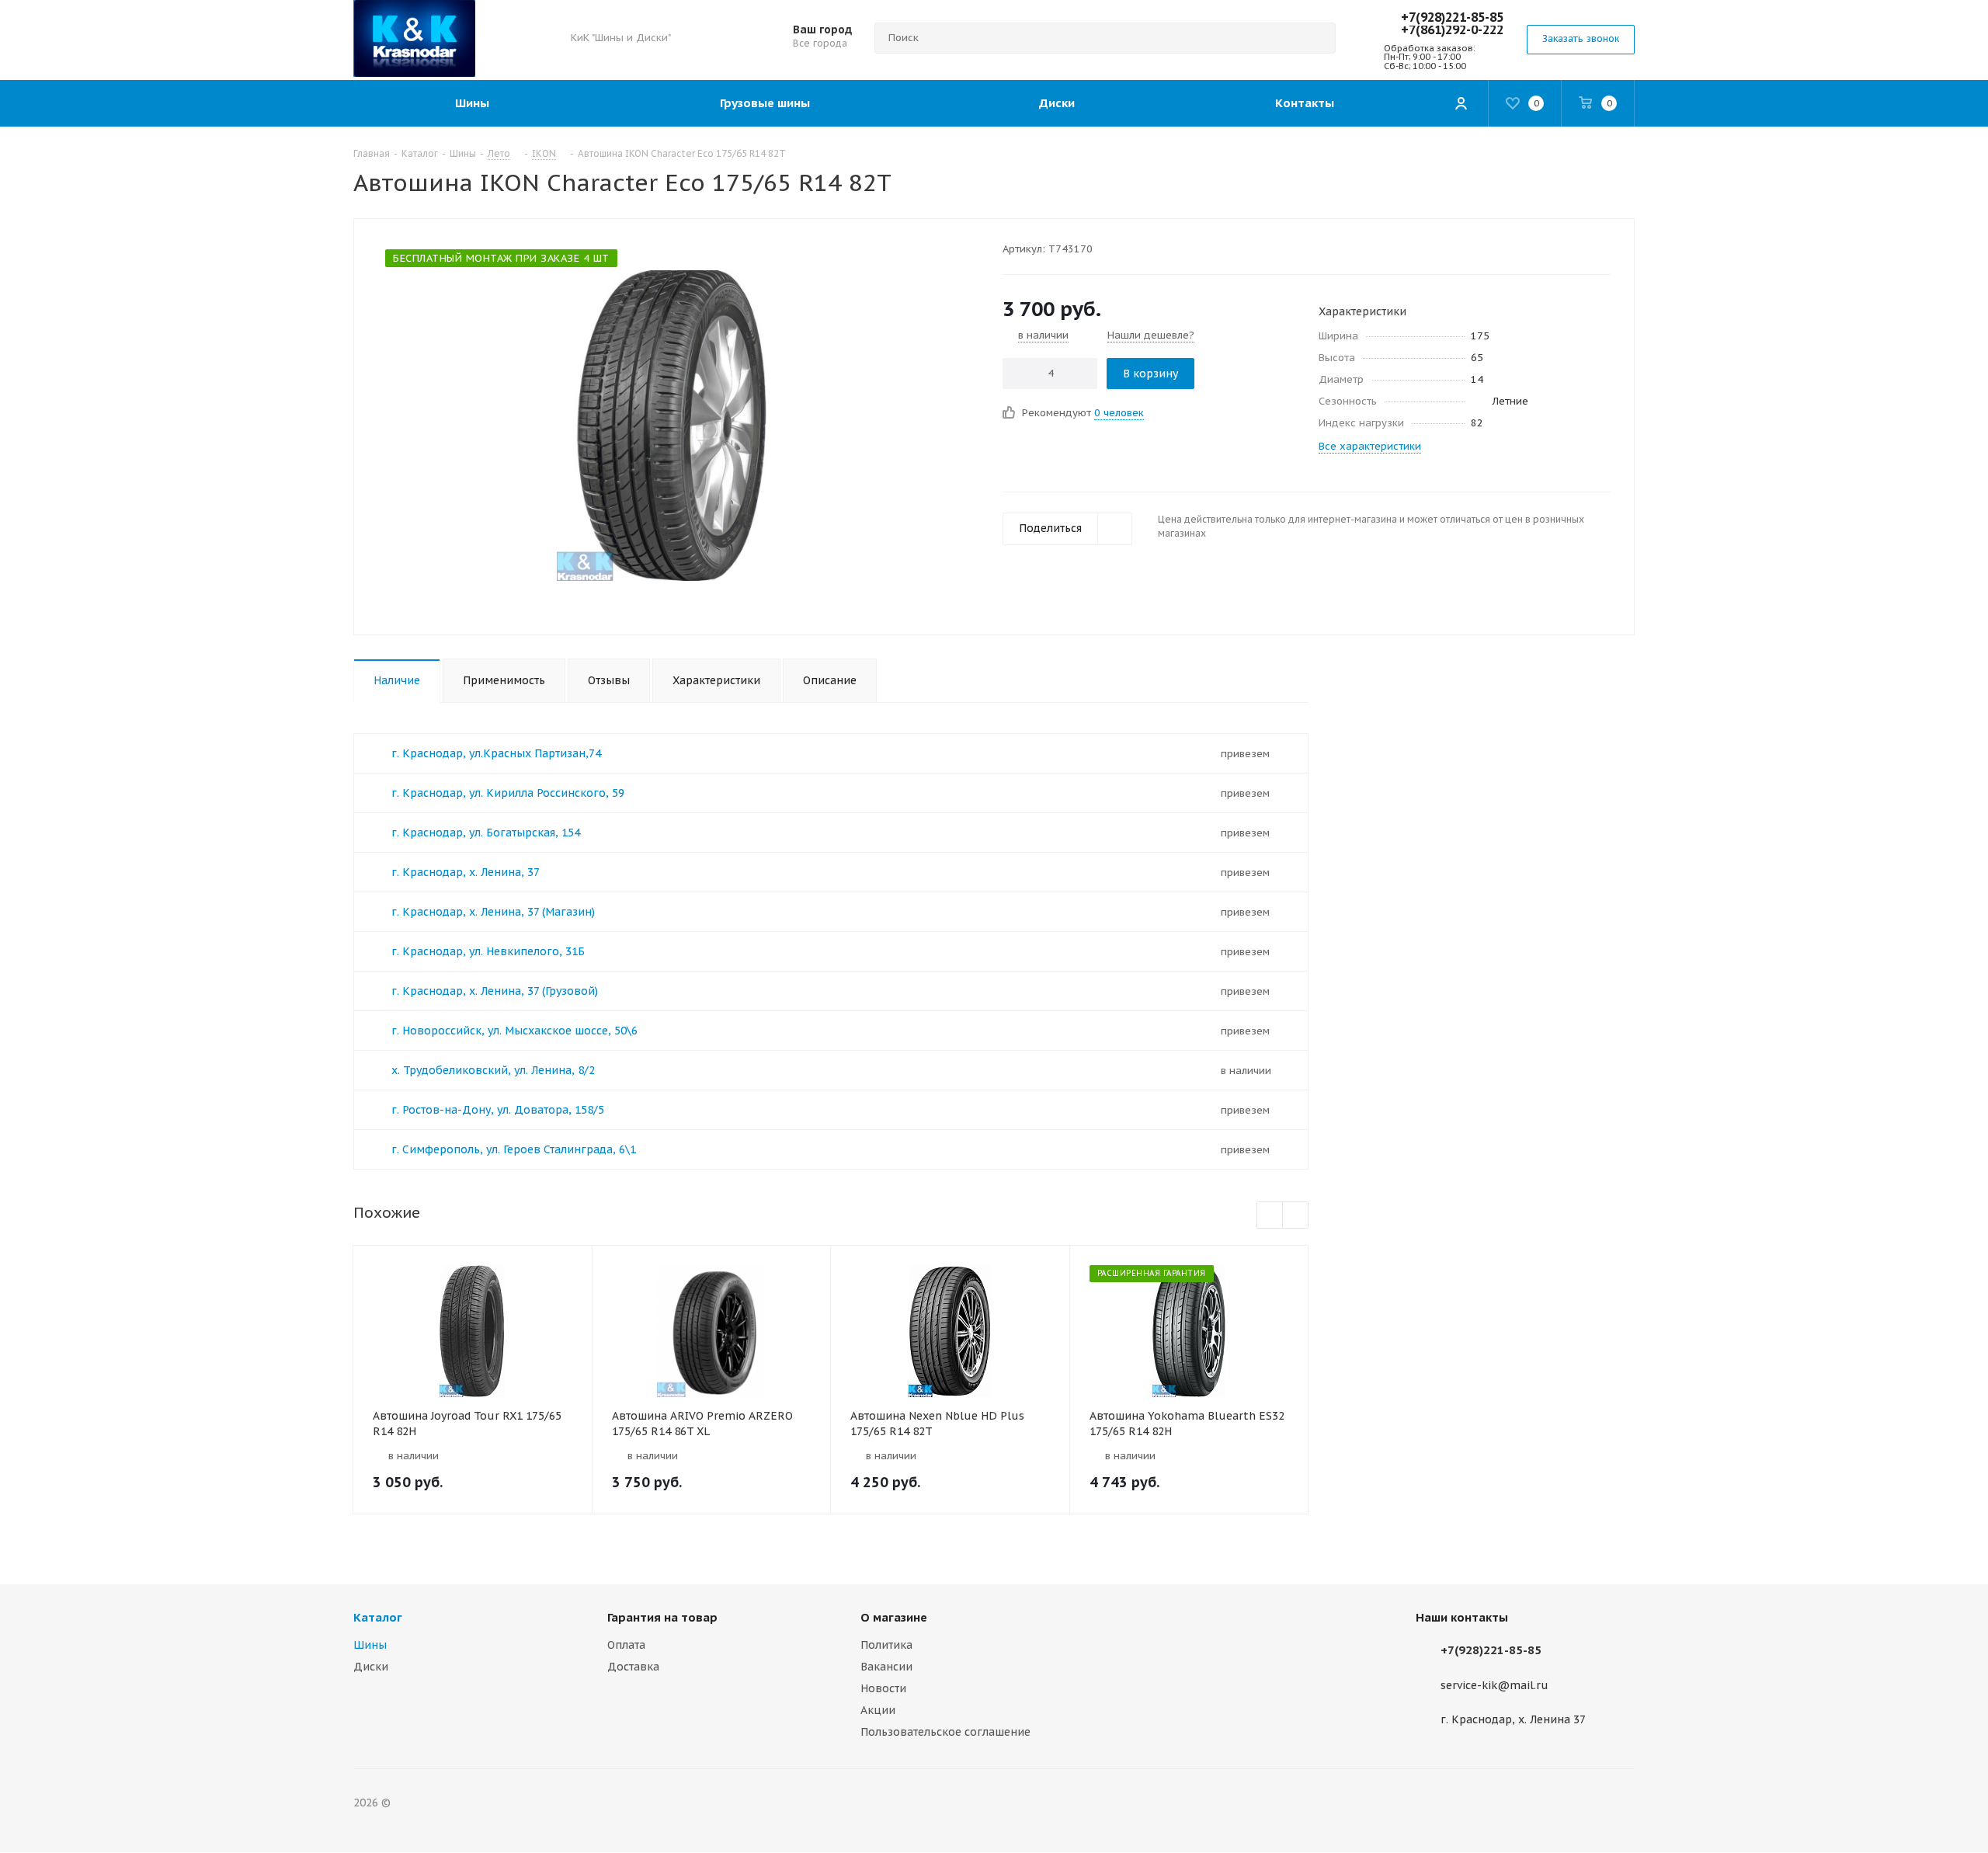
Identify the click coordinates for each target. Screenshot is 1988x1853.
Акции (878, 1710)
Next (1296, 1216)
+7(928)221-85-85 (1452, 17)
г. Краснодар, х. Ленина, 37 (466, 872)
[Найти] (1317, 38)
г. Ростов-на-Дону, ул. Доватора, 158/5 (498, 1110)
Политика (886, 1645)
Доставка (633, 1667)
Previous (1270, 1216)
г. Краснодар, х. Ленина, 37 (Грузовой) (495, 991)
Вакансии (886, 1667)
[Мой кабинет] (1461, 103)
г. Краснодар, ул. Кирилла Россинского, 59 (508, 793)
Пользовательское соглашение (945, 1732)
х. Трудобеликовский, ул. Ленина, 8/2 (493, 1070)
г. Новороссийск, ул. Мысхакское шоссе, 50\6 (514, 1031)
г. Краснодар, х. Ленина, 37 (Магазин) (493, 912)
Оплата (626, 1645)
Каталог (378, 1617)
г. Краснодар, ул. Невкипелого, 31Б (488, 951)
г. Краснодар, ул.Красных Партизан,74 (496, 753)
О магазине (894, 1617)
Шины (370, 1645)
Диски (371, 1667)
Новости (883, 1688)
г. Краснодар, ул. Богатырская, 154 (486, 833)
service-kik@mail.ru (1494, 1685)
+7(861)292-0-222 (1452, 30)
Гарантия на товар (662, 1617)
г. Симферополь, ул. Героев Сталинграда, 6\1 (514, 1149)
